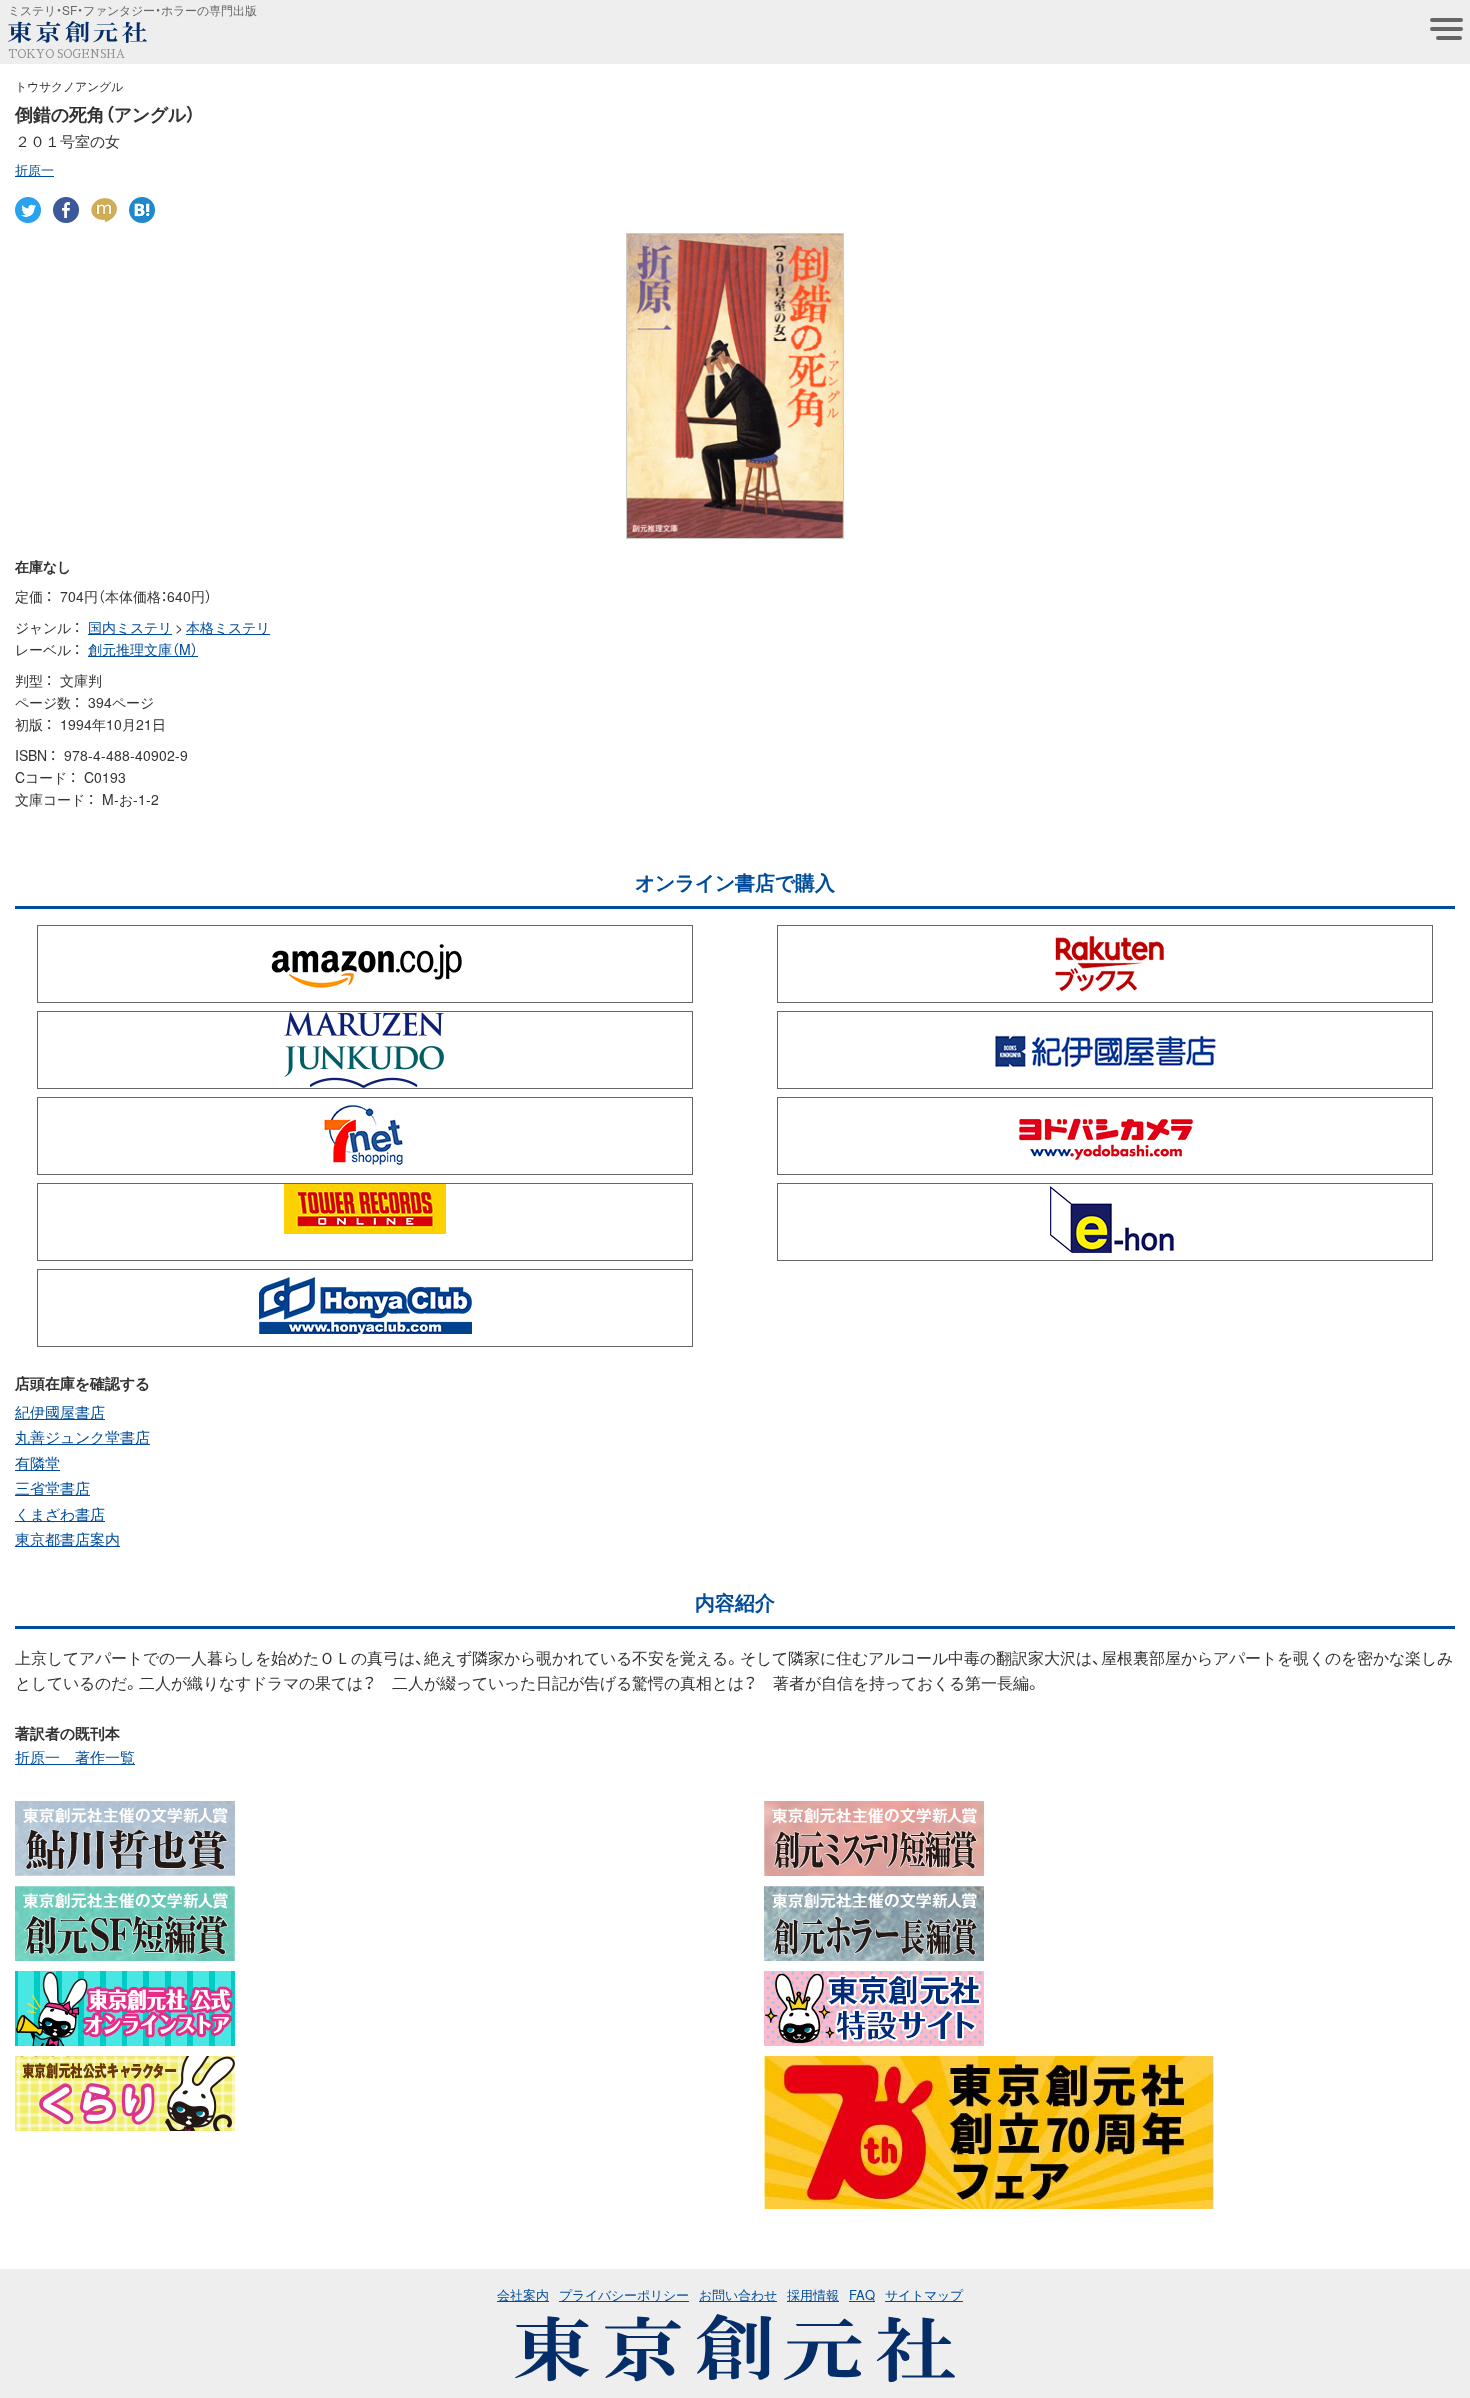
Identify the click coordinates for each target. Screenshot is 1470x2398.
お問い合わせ (738, 2294)
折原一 (34, 169)
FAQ (862, 2294)
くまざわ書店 (60, 1514)
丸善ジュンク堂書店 (82, 1437)
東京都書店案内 (67, 1539)
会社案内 (523, 2294)
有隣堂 (37, 1463)
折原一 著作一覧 (75, 1757)
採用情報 (813, 2294)
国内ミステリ (130, 627)
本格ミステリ (228, 627)
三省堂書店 (52, 1488)
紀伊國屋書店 (60, 1412)
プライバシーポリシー (624, 2294)
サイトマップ (924, 2294)
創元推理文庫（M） (143, 649)
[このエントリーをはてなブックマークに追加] (142, 210)
